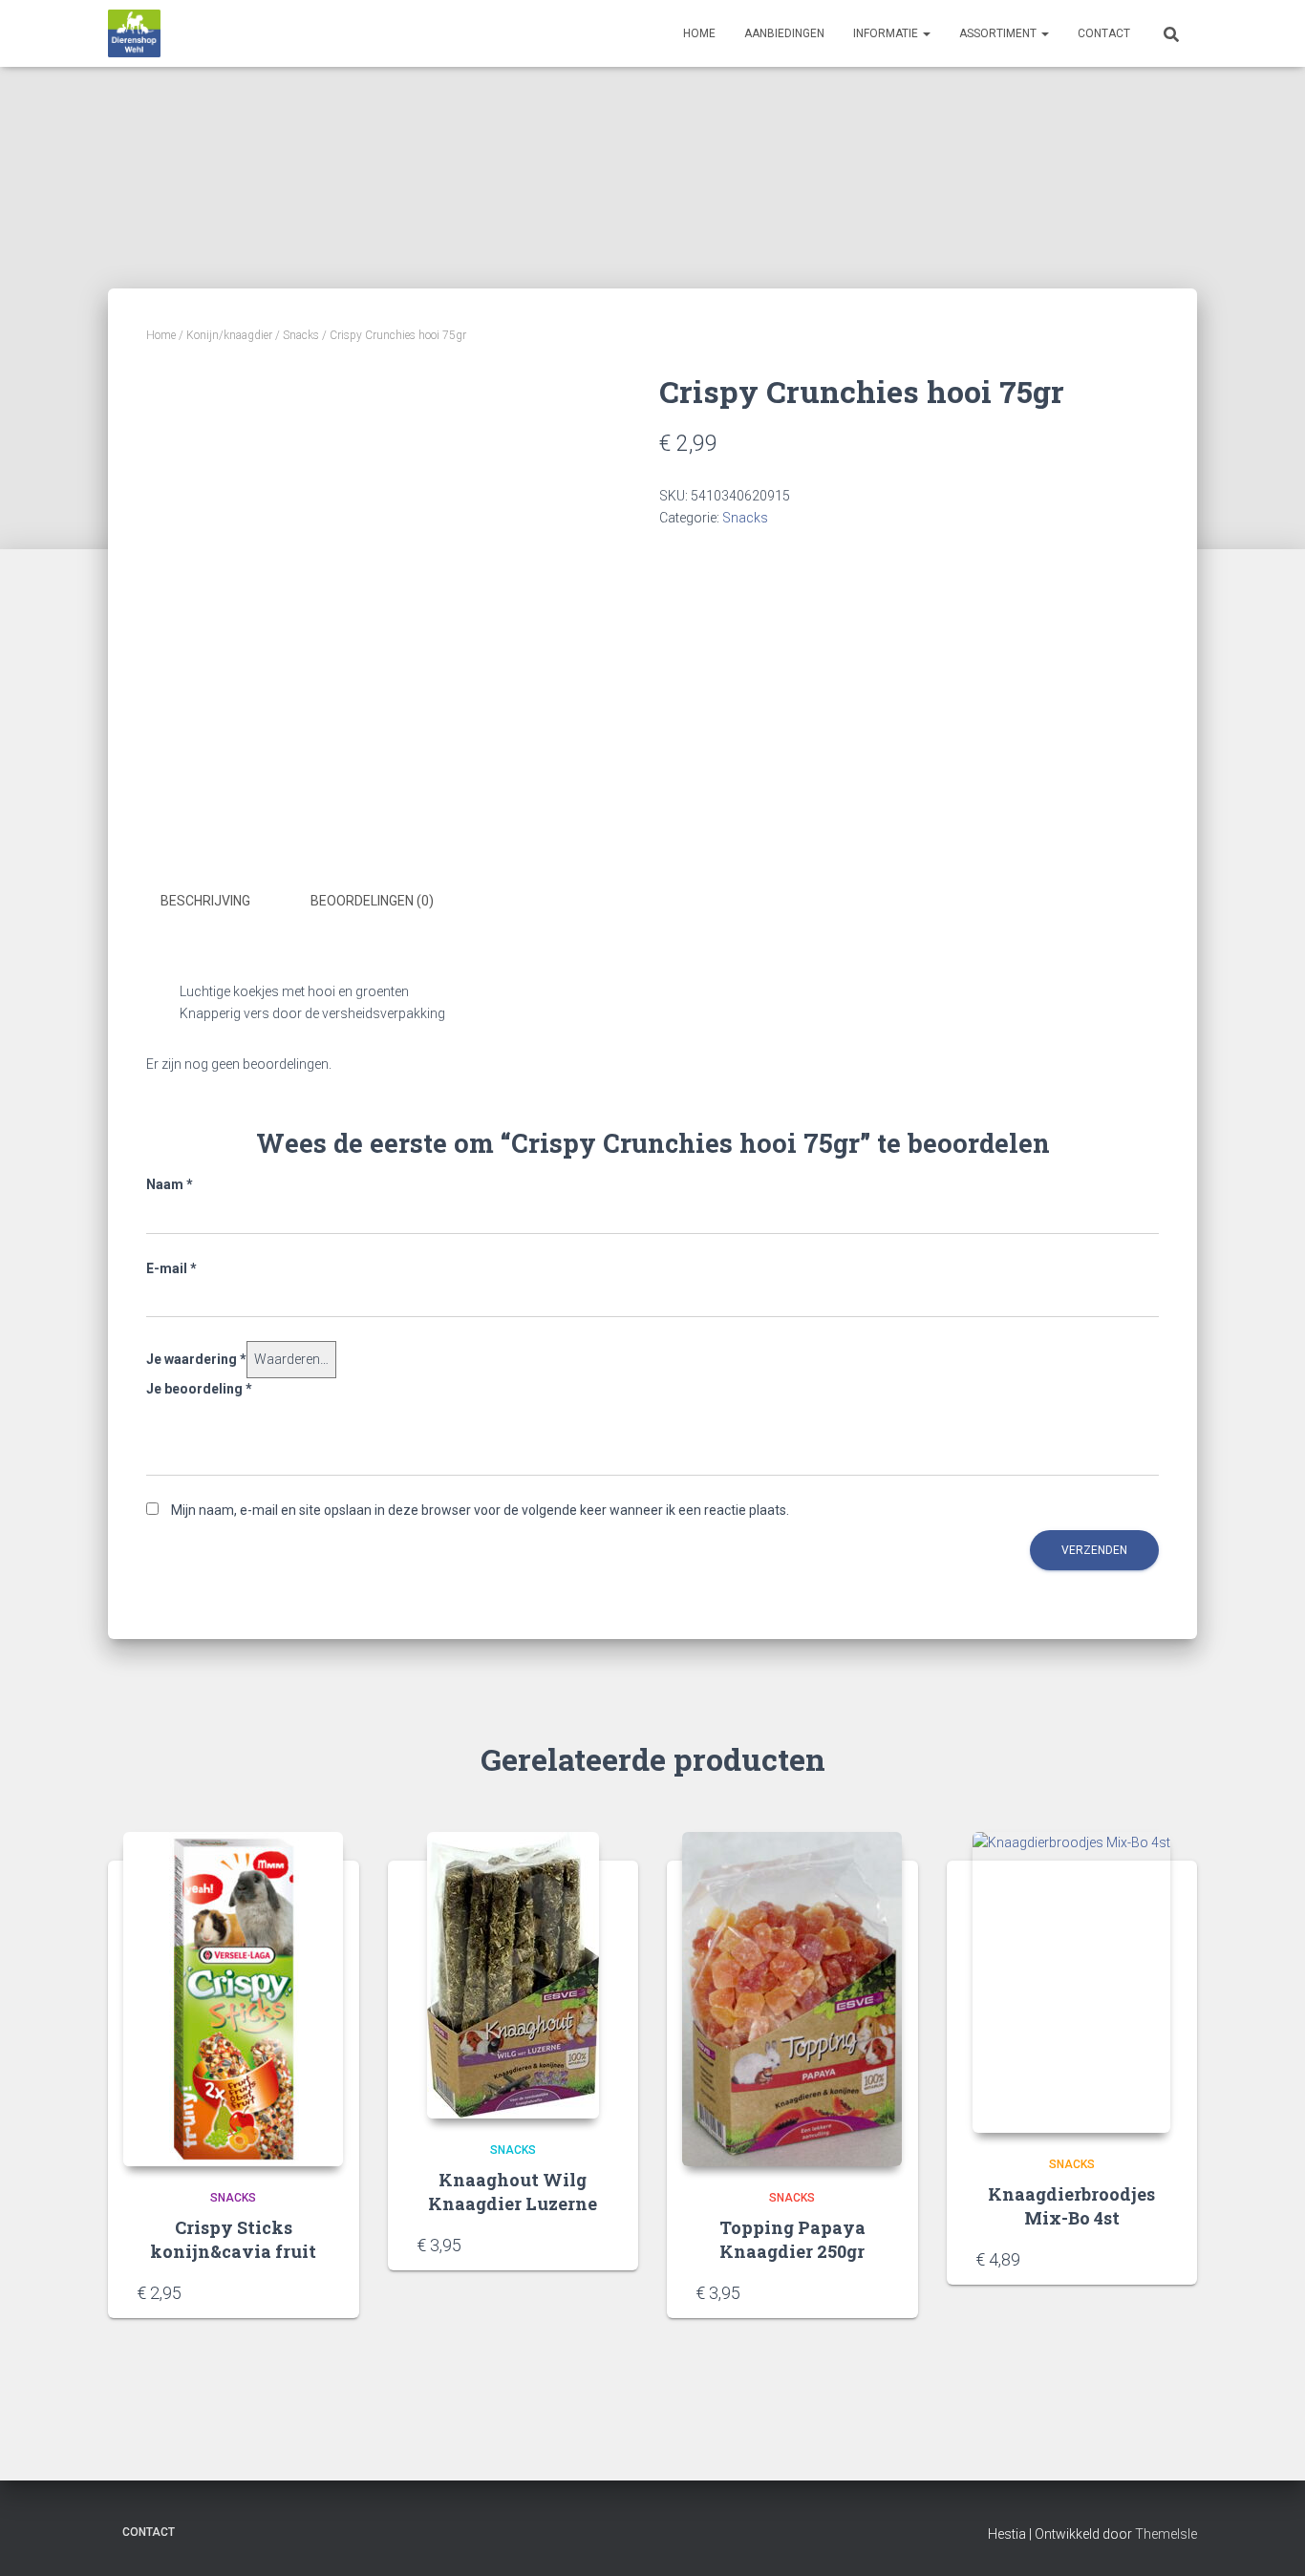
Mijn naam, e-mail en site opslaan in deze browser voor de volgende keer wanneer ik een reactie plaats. (480, 1510)
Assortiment (999, 33)
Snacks (301, 335)
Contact (1104, 33)
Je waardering (196, 1359)
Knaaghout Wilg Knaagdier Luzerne (513, 2192)
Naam (170, 1184)
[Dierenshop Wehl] (134, 33)
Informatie (887, 33)
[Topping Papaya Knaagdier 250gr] (792, 1999)
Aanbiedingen (784, 33)
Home (699, 33)
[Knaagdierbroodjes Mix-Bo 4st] (1071, 1982)
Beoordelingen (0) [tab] (372, 901)
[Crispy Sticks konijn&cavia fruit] (233, 1999)
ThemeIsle (1166, 2534)
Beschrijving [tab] (205, 901)
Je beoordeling (199, 1389)
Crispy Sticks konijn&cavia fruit (233, 2239)
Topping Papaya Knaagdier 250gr (792, 2239)
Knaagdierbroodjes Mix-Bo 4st (1071, 2206)
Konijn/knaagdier (229, 335)
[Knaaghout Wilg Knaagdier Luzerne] (513, 1975)
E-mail (171, 1268)
